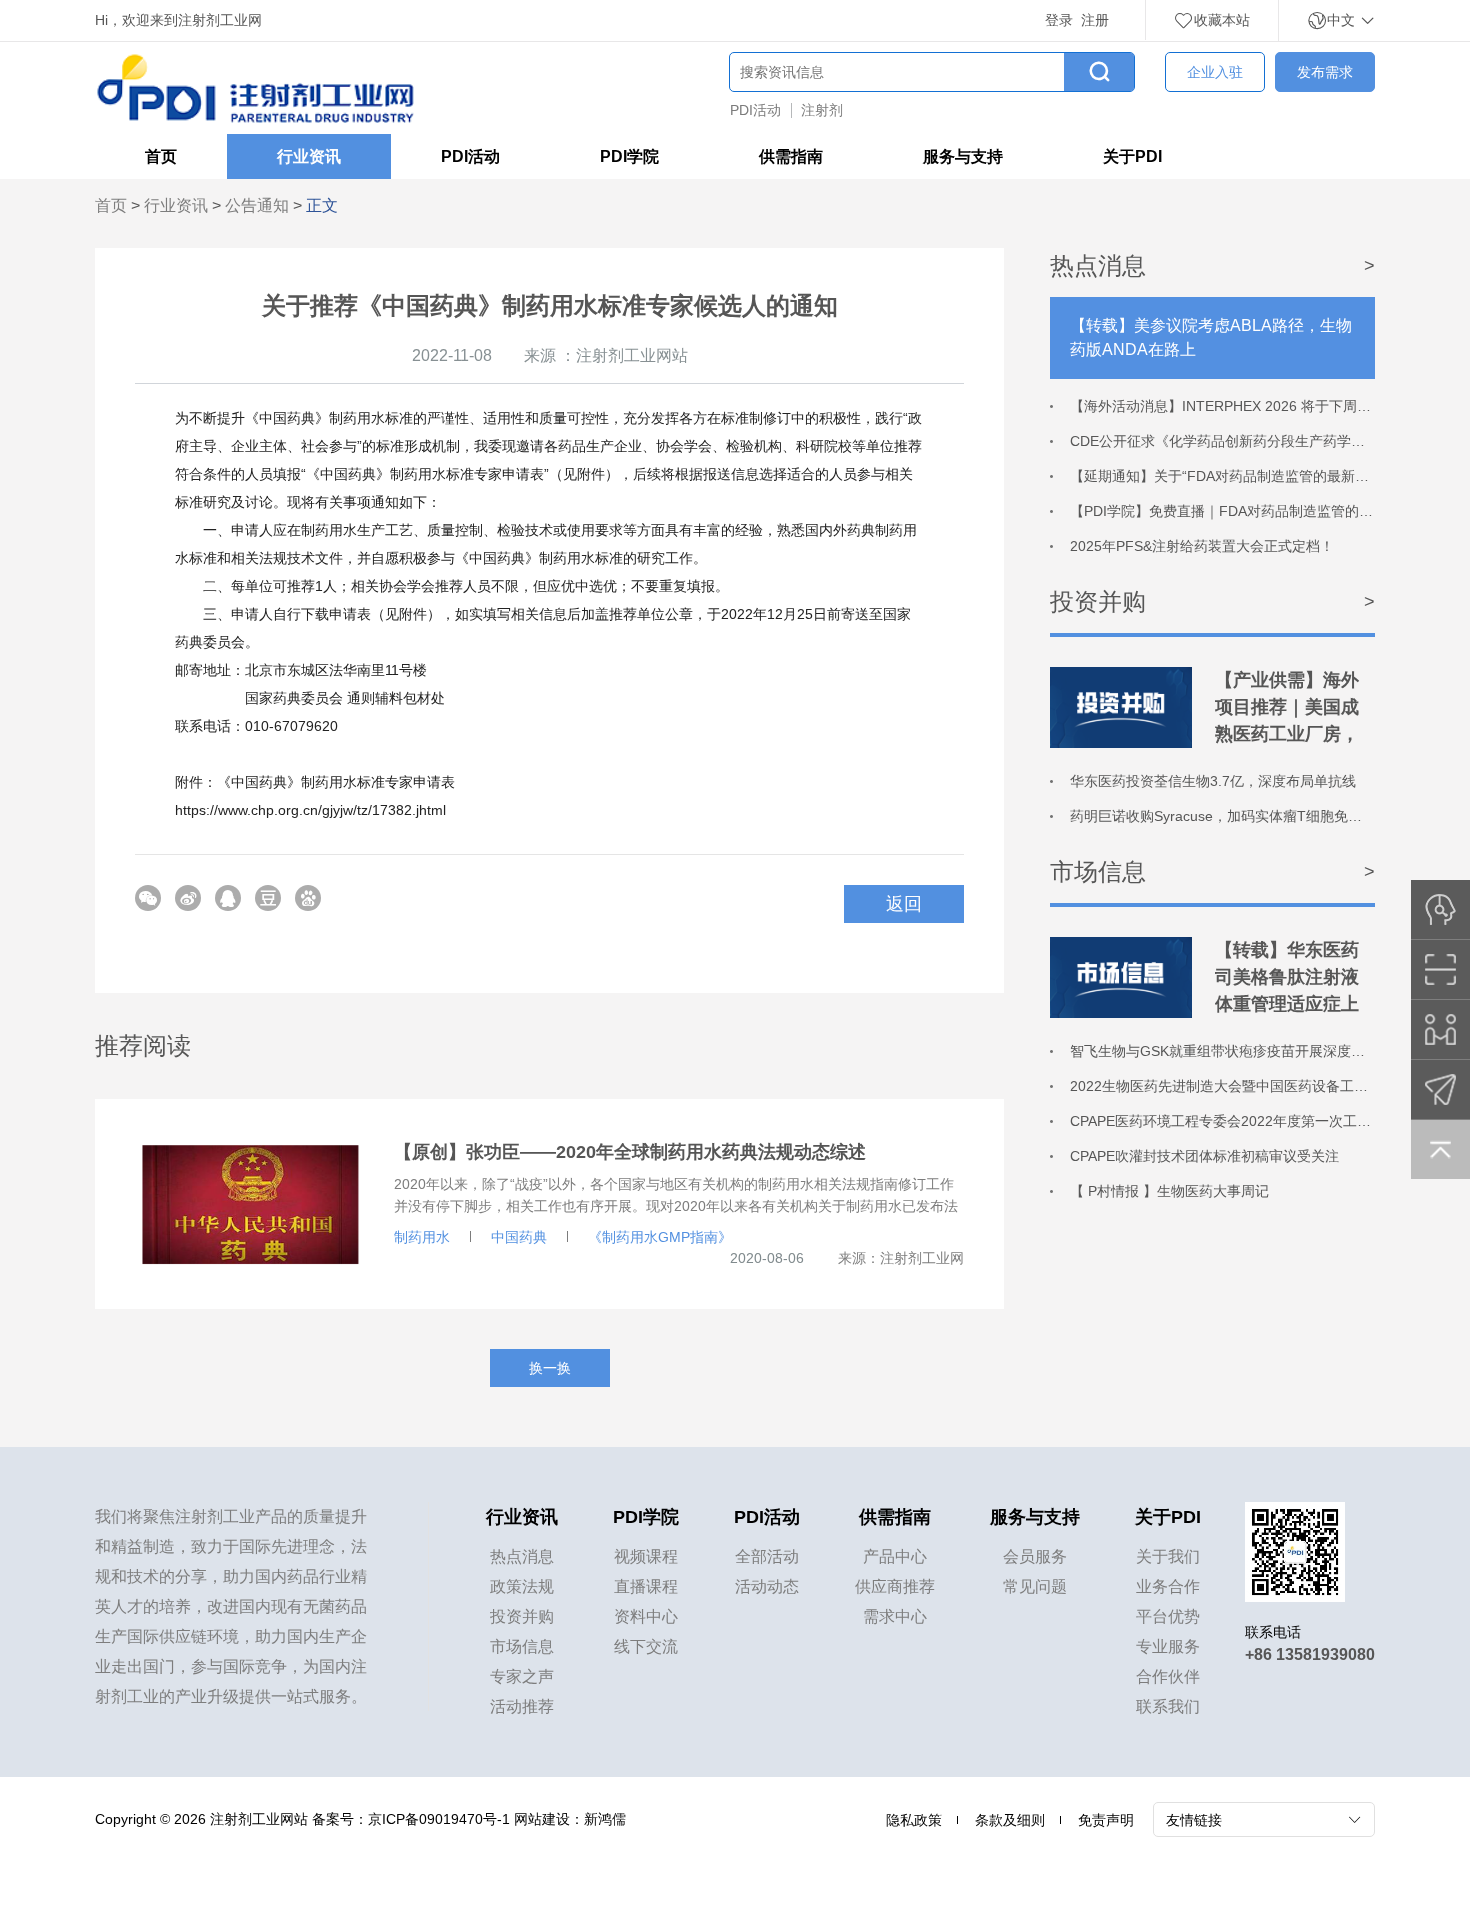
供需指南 (791, 156)
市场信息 (522, 1646)
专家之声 (522, 1676)
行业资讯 (309, 156)
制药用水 (422, 1237)
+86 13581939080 (1310, 1654)
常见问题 (1035, 1586)
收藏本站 (1222, 20)
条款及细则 (1010, 1820)
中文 (1343, 20)
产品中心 (895, 1556)
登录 (1059, 20)
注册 (1095, 20)
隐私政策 (914, 1820)
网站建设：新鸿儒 (570, 1819)
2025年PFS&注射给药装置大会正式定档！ (1202, 546)
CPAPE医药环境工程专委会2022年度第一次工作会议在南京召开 (1269, 1121)
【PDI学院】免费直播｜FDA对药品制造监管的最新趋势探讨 (1256, 511)
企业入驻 (1215, 72)
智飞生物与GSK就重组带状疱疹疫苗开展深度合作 (1224, 1051)
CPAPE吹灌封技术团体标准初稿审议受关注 (1204, 1156)
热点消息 (522, 1556)
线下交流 (646, 1646)
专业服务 (1168, 1646)
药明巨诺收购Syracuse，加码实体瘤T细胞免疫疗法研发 (1244, 816)
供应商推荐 (895, 1586)
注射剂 (822, 110)
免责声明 (1106, 1820)
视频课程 (646, 1556)
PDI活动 (755, 110)
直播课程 (646, 1586)
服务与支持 (963, 156)
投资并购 (522, 1616)
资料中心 (646, 1616)
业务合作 (1168, 1586)
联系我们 (1168, 1706)
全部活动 (767, 1556)
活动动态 (767, 1586)
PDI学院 (629, 156)
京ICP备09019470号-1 (439, 1819)
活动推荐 (522, 1706)
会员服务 (1035, 1556)
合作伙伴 (1168, 1676)
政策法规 (522, 1586)
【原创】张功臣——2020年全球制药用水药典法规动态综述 (630, 1152)
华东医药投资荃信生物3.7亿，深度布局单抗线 (1213, 781)
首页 (161, 156)
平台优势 (1168, 1616)
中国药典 (519, 1237)
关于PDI (1132, 156)
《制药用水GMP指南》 (660, 1237)
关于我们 (1168, 1556)
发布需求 (1325, 72)
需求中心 (895, 1616)
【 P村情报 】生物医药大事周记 (1169, 1191)
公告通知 (257, 205)
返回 (904, 904)
